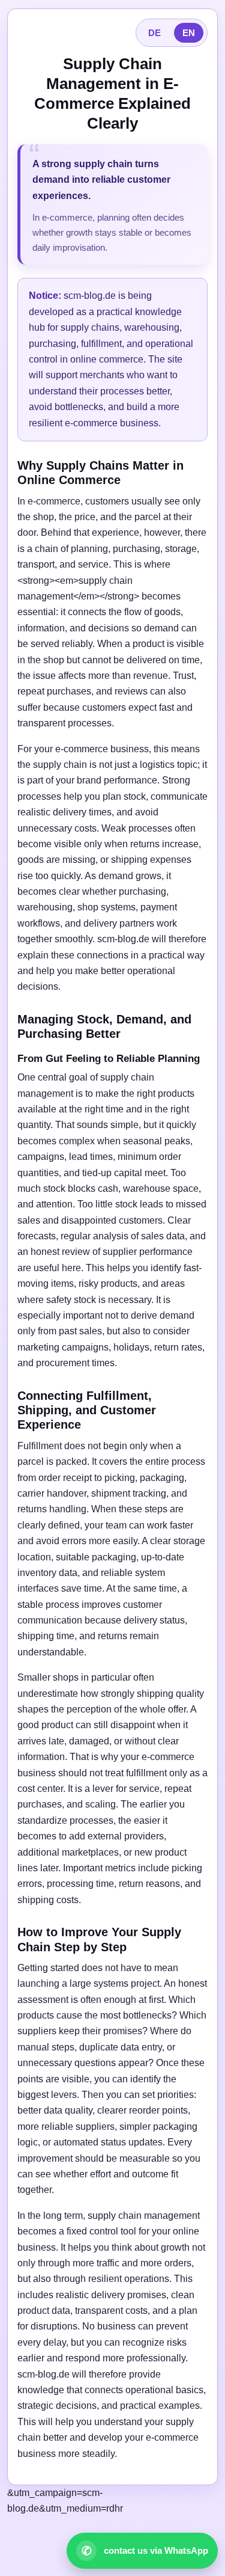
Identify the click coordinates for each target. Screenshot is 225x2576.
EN (189, 33)
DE (154, 33)
